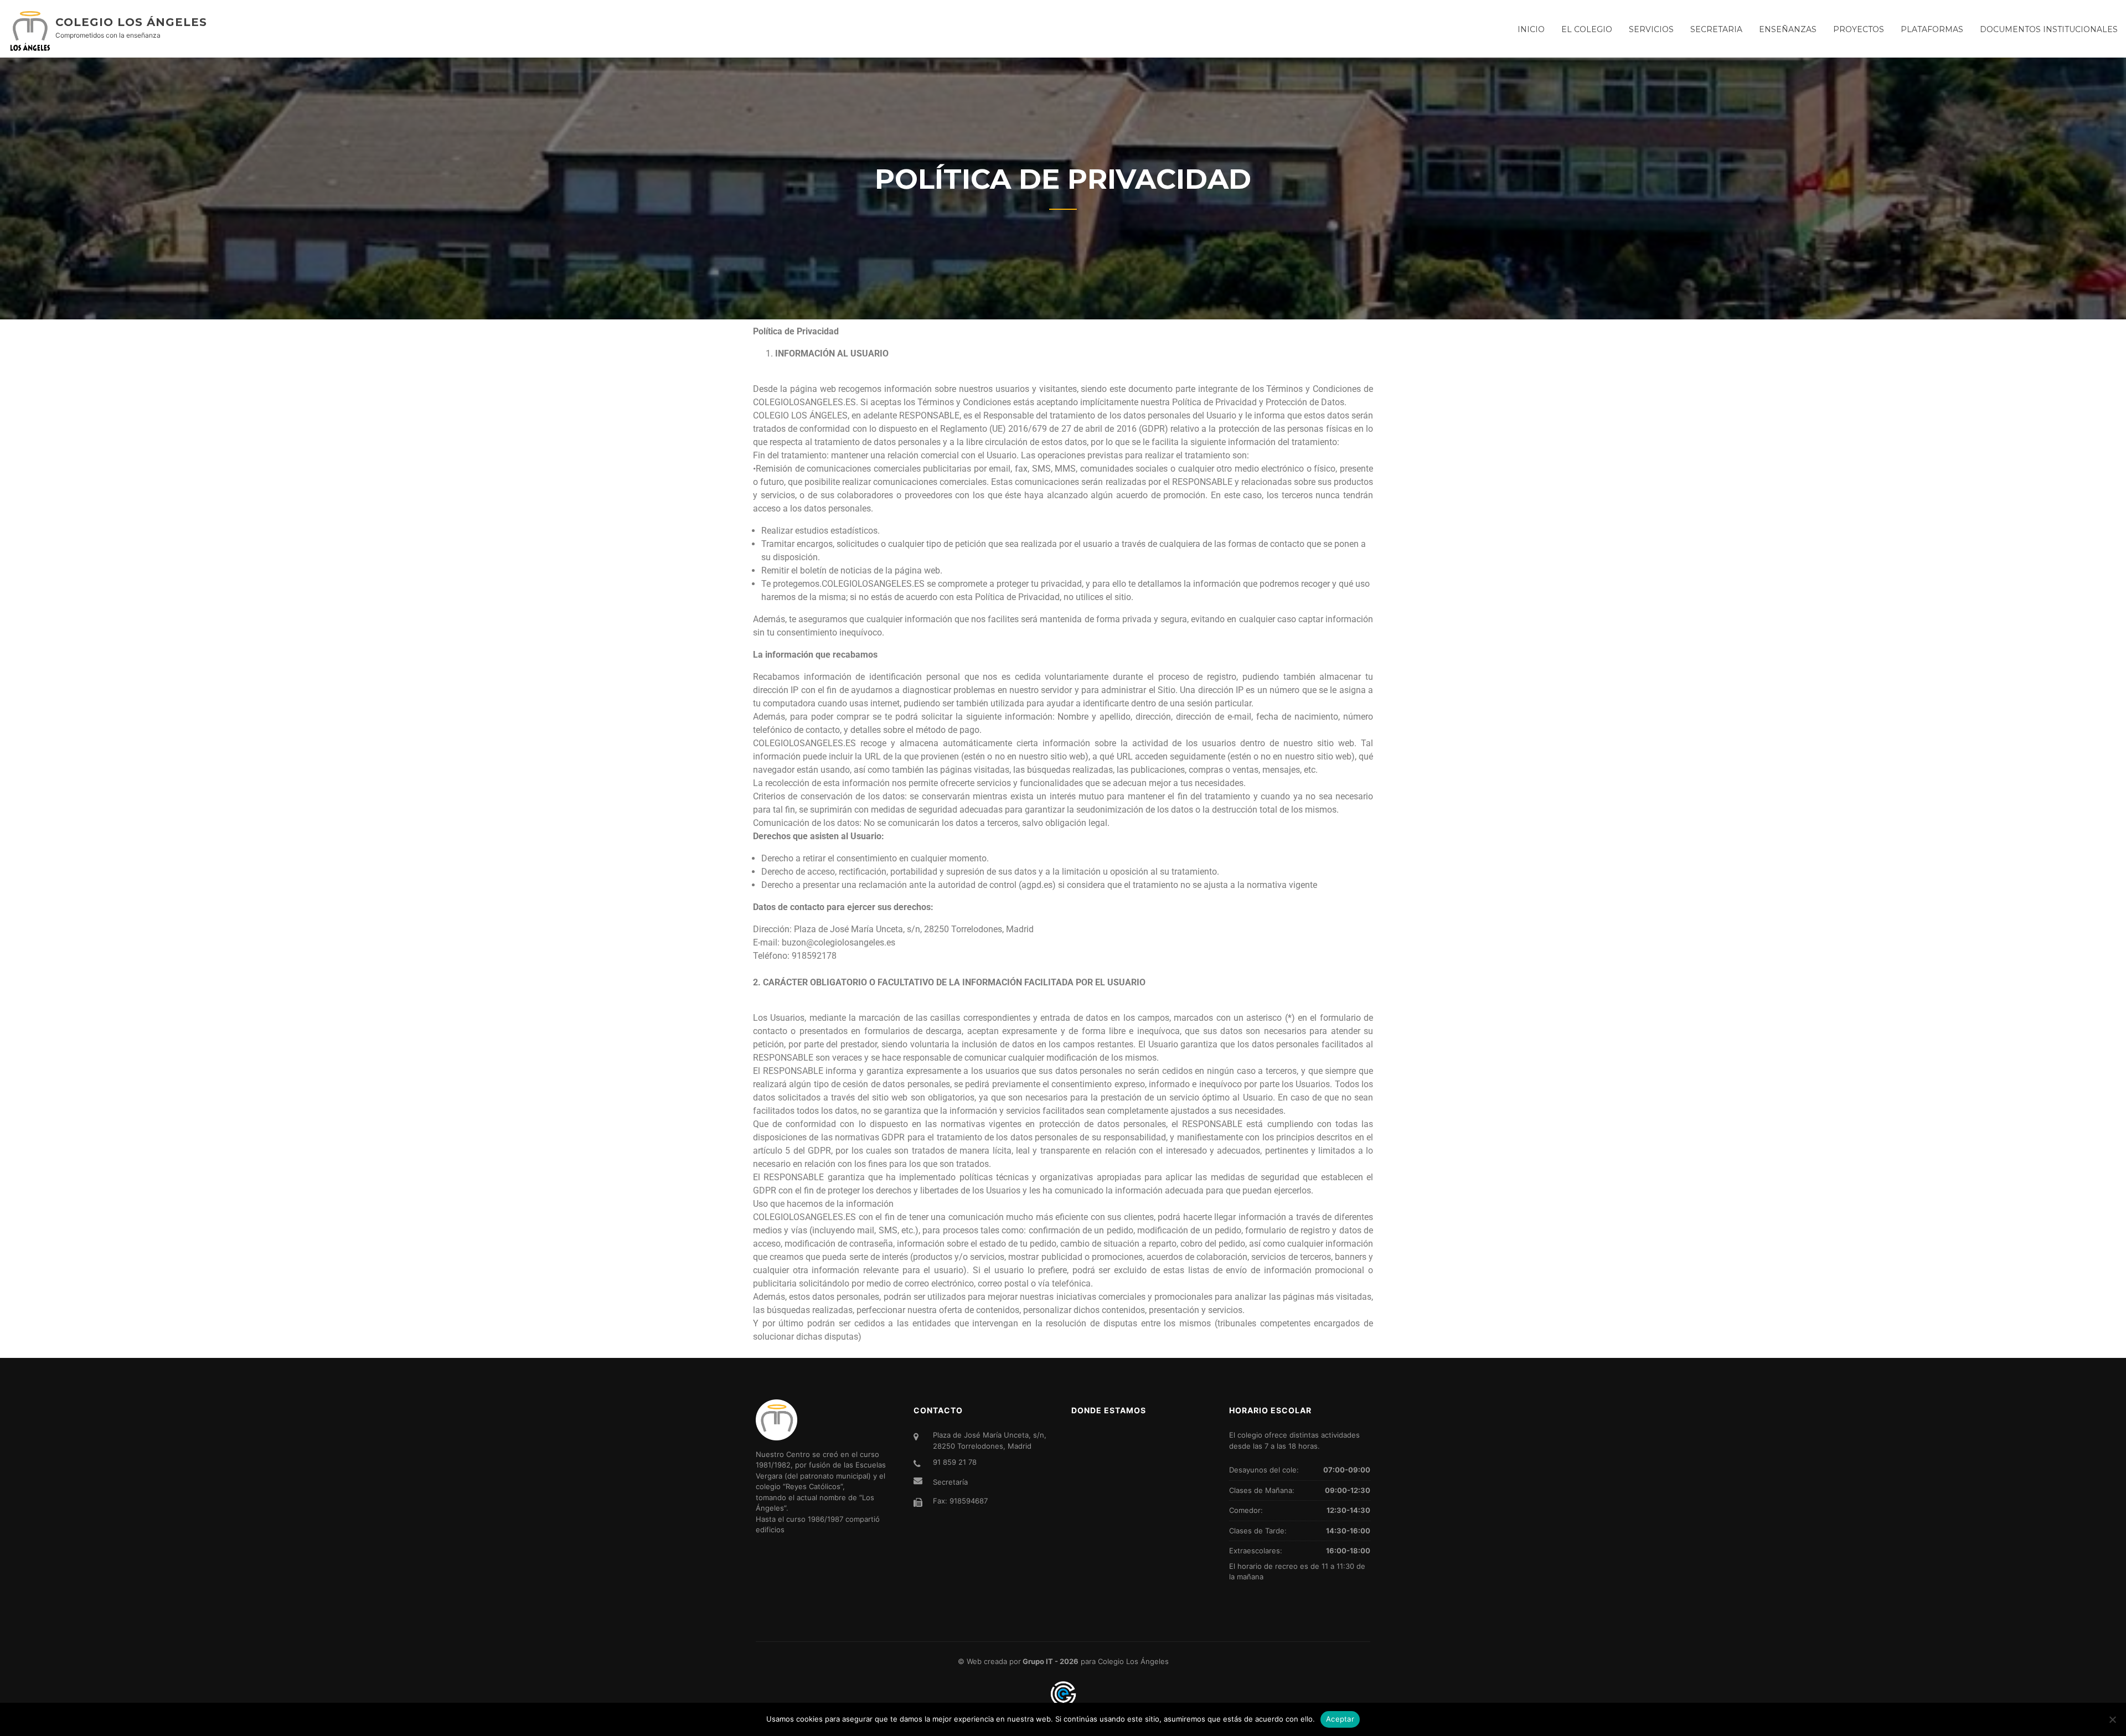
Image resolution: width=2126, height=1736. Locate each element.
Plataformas (1932, 29)
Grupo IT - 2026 (1051, 1661)
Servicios (1651, 29)
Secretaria (1716, 29)
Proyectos (1859, 29)
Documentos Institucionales (2049, 29)
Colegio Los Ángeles (131, 22)
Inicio (1531, 29)
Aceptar (1340, 1719)
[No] (2112, 1719)
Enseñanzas (1788, 29)
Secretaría (950, 1482)
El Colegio (1587, 29)
